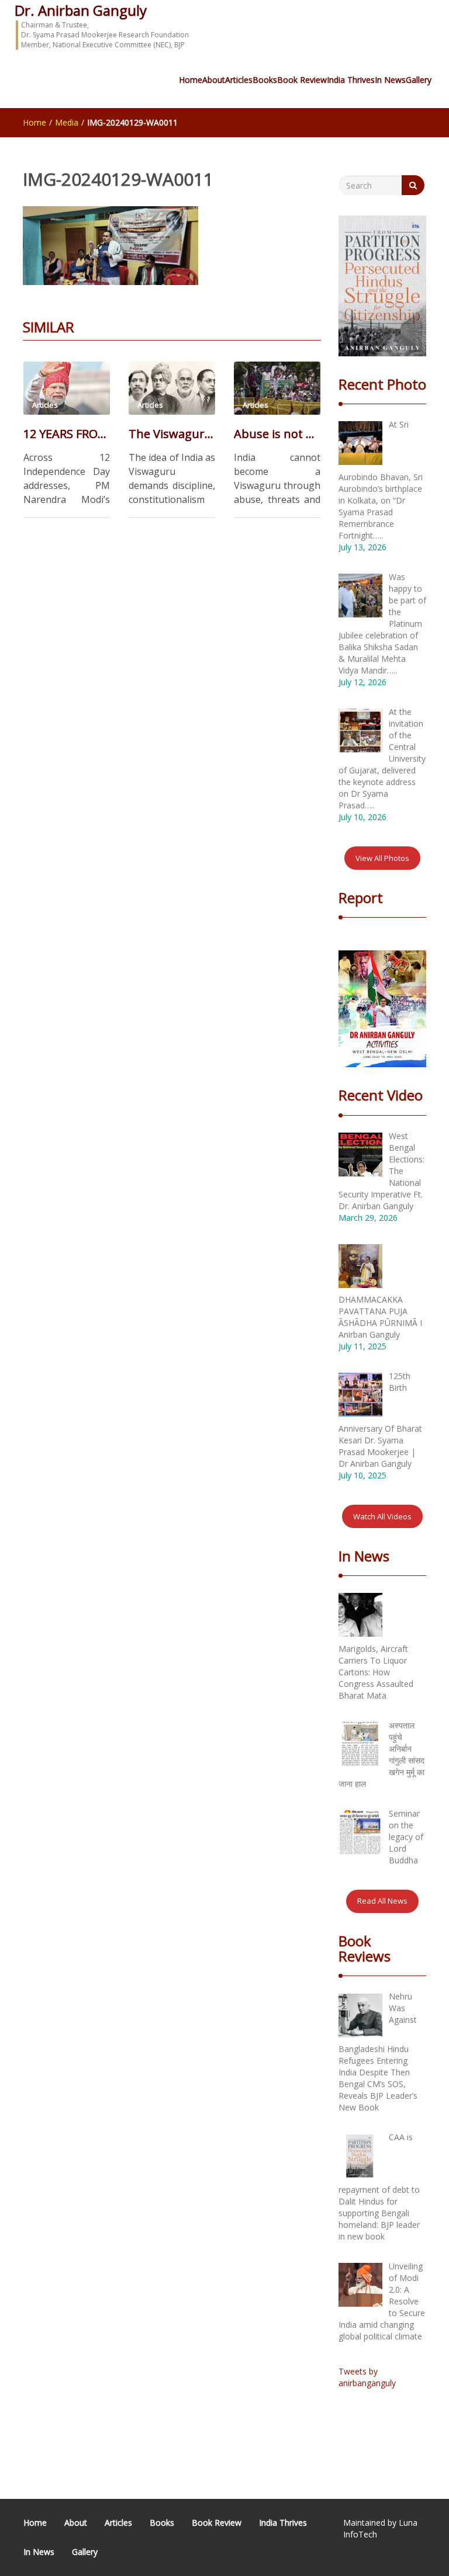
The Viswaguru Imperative (172, 434)
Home (191, 80)
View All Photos (382, 858)
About (214, 80)
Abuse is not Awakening (277, 434)
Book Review (302, 80)
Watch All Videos (382, 1516)
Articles (239, 80)
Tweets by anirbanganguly (367, 2377)
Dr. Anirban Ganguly (81, 10)
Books (265, 80)
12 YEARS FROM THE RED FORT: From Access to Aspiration (67, 434)
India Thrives (351, 80)
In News (390, 80)
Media (67, 122)
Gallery (419, 80)
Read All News (382, 1901)
